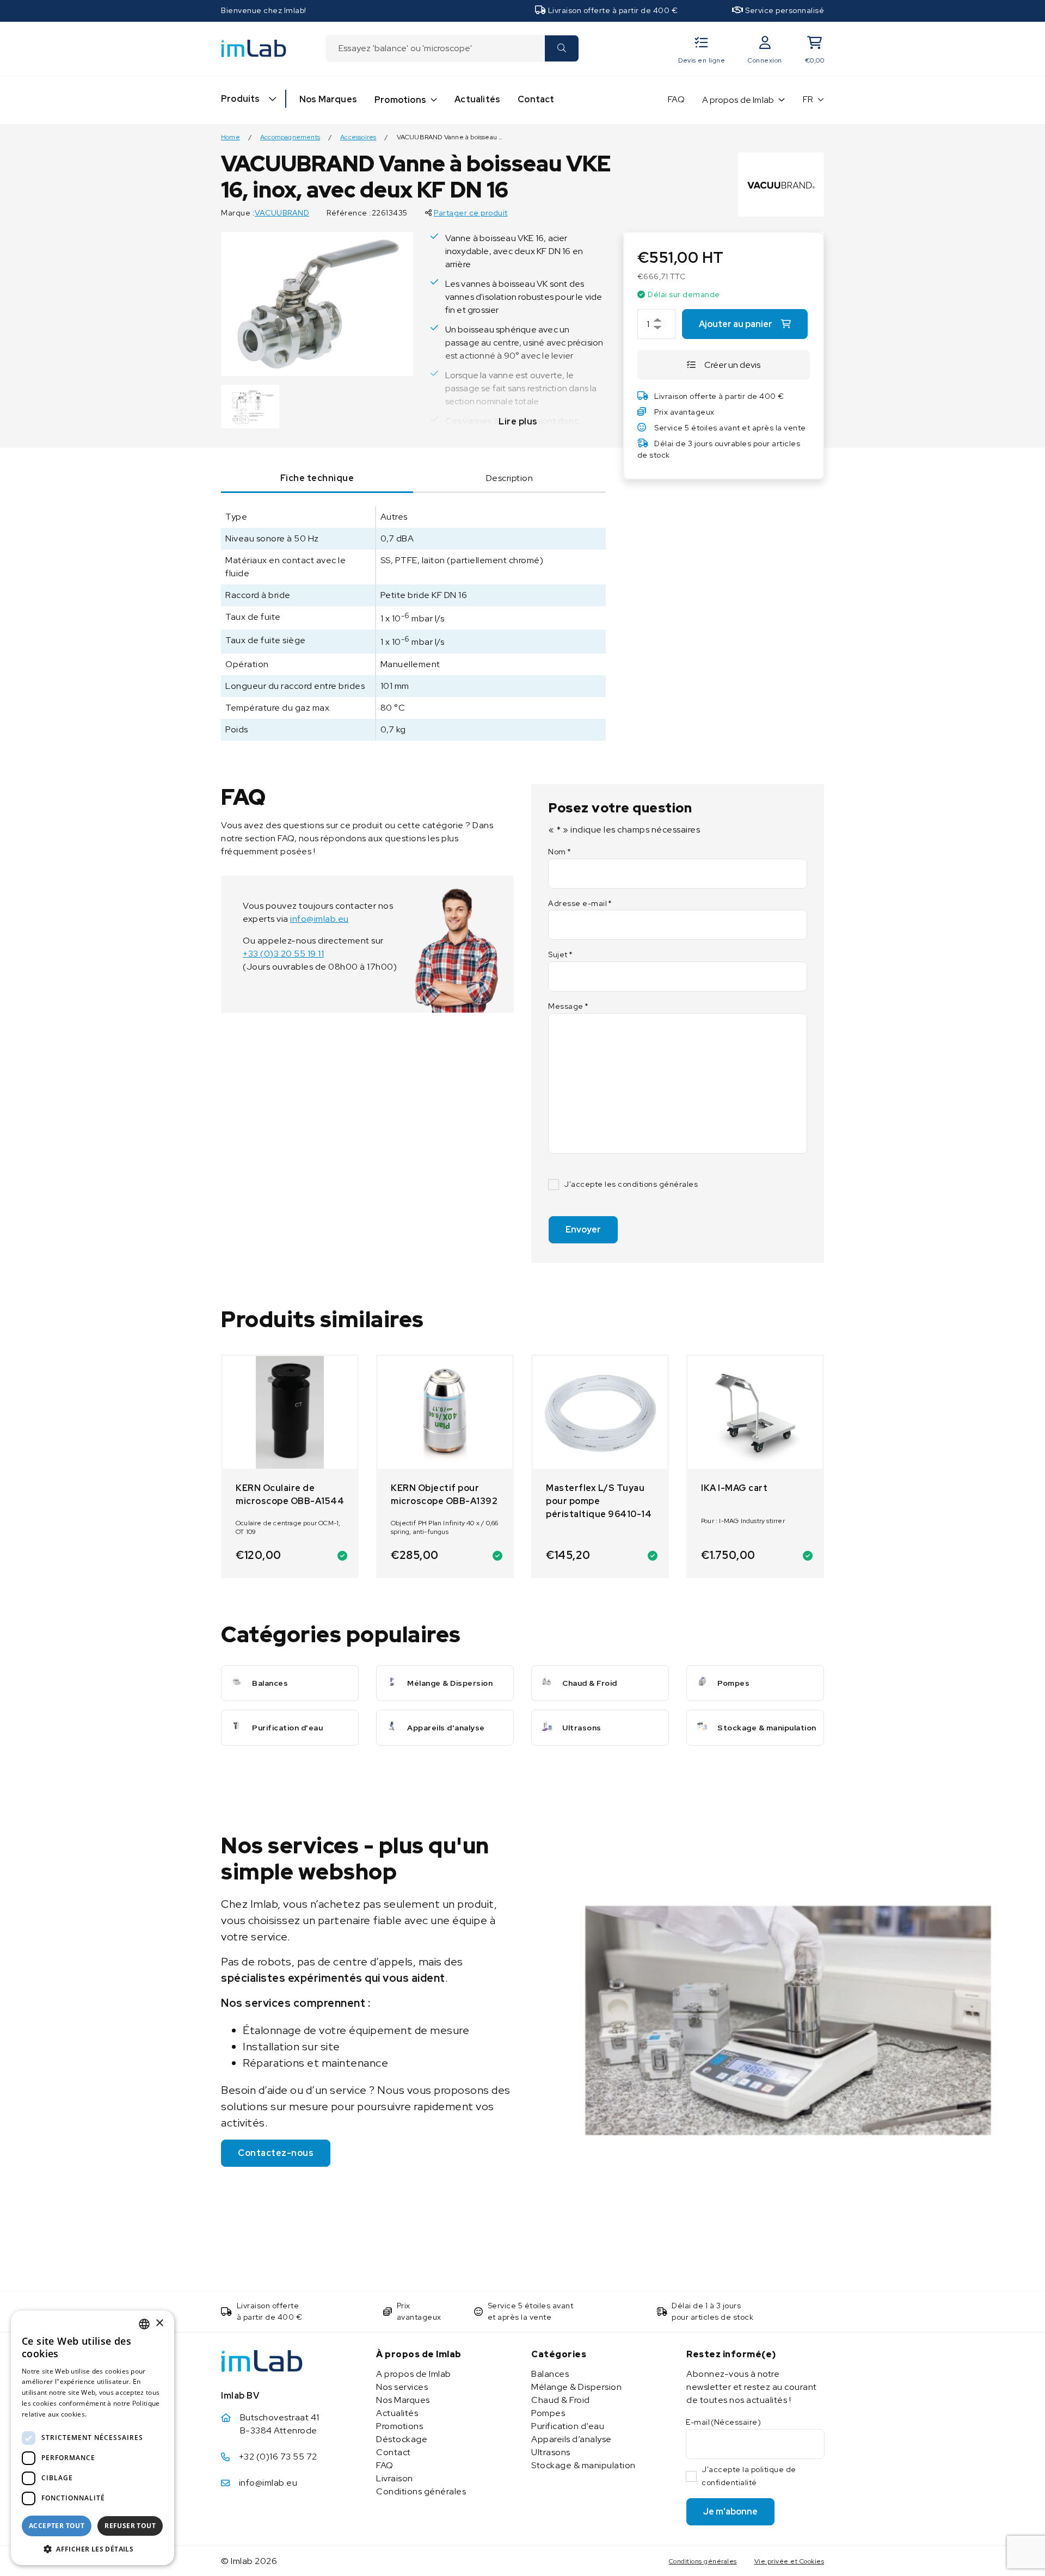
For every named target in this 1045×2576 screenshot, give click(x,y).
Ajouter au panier (736, 324)
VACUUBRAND (282, 213)
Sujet (560, 954)
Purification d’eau (568, 2426)
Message (568, 1006)
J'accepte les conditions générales (631, 1184)
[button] (93, 2549)
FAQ (676, 99)
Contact (536, 99)
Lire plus (518, 421)
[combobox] (435, 48)
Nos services (402, 2387)
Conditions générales (421, 2491)
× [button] (159, 2323)
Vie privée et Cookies (789, 2561)
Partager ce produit (471, 213)
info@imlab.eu (319, 919)
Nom (560, 852)
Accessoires (358, 137)
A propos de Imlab (738, 100)
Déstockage (402, 2439)
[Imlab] (254, 48)
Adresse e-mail (580, 903)
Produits (241, 99)
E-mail (723, 2422)
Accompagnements (290, 137)
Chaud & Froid (561, 2400)
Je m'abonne (730, 2512)
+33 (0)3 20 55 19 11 (283, 954)
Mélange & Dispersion (576, 2387)
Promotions (400, 100)
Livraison (395, 2478)
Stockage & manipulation (583, 2465)
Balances (550, 2374)
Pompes (548, 2413)
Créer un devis (732, 365)
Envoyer (583, 1230)
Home (230, 137)
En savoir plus (112, 2414)
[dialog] (93, 2438)
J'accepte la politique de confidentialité (749, 2476)
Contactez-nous (276, 2153)
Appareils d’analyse (571, 2439)
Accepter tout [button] (57, 2526)
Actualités (477, 99)
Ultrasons (551, 2452)
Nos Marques (328, 99)
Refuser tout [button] (130, 2526)
